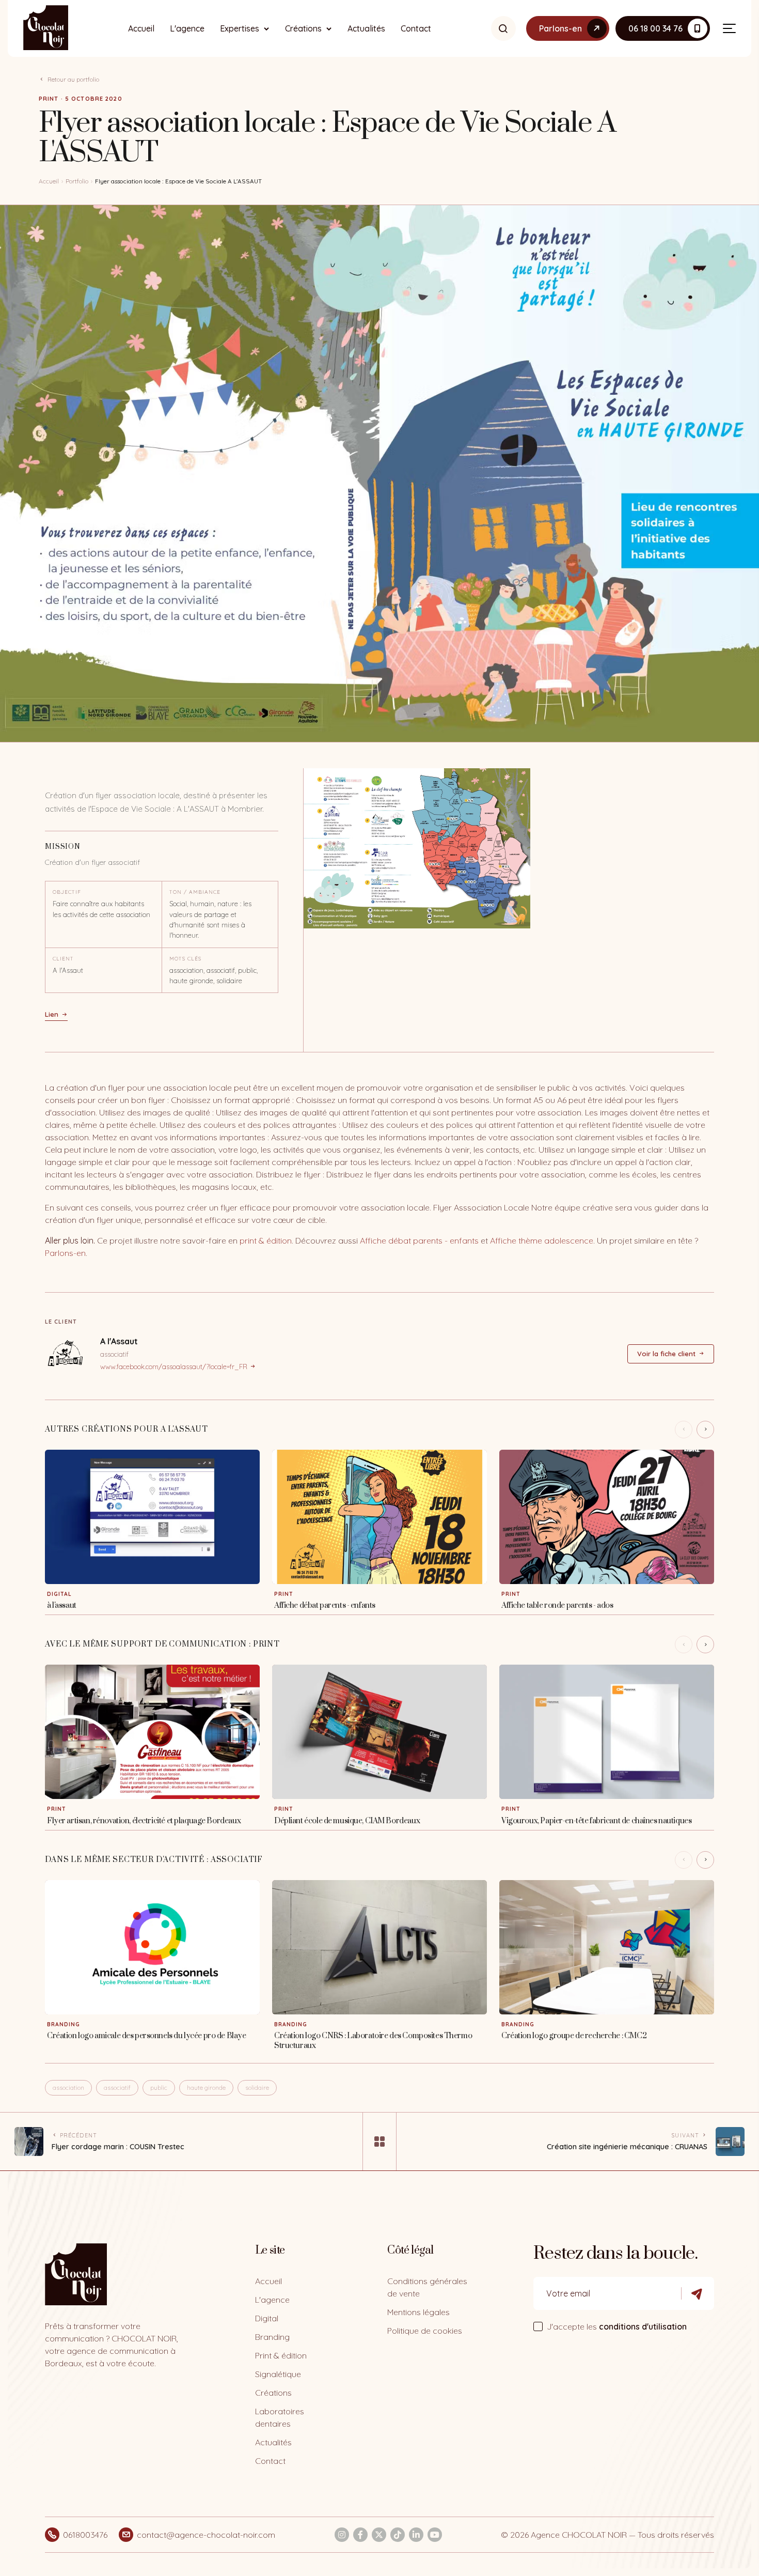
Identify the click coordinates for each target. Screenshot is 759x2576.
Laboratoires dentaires (280, 2417)
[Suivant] (705, 1430)
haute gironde (206, 2088)
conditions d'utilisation (643, 2326)
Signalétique (278, 2374)
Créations (303, 28)
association (68, 2088)
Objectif (67, 892)
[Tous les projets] (379, 2142)
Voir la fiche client (666, 1354)
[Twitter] (379, 2535)
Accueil (141, 28)
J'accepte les (617, 2326)
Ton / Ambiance (195, 892)
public (159, 2088)
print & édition (266, 1240)
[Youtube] (435, 2535)
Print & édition (281, 2355)
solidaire (257, 2088)
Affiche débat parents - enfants (419, 1240)
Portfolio (77, 181)
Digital (267, 2318)
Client (63, 959)
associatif (117, 2088)
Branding (272, 2337)
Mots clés (185, 959)
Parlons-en (65, 1253)
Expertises (240, 28)
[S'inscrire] (698, 2293)
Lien (52, 1014)
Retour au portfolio (73, 79)
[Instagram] (342, 2535)
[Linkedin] (416, 2535)
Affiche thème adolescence (542, 1240)
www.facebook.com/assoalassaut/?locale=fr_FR (174, 1367)
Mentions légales (418, 2312)
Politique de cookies (425, 2331)
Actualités (366, 28)
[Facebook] (360, 2535)
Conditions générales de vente (427, 2287)
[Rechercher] (503, 28)
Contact (416, 28)
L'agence (187, 28)
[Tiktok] (398, 2535)
